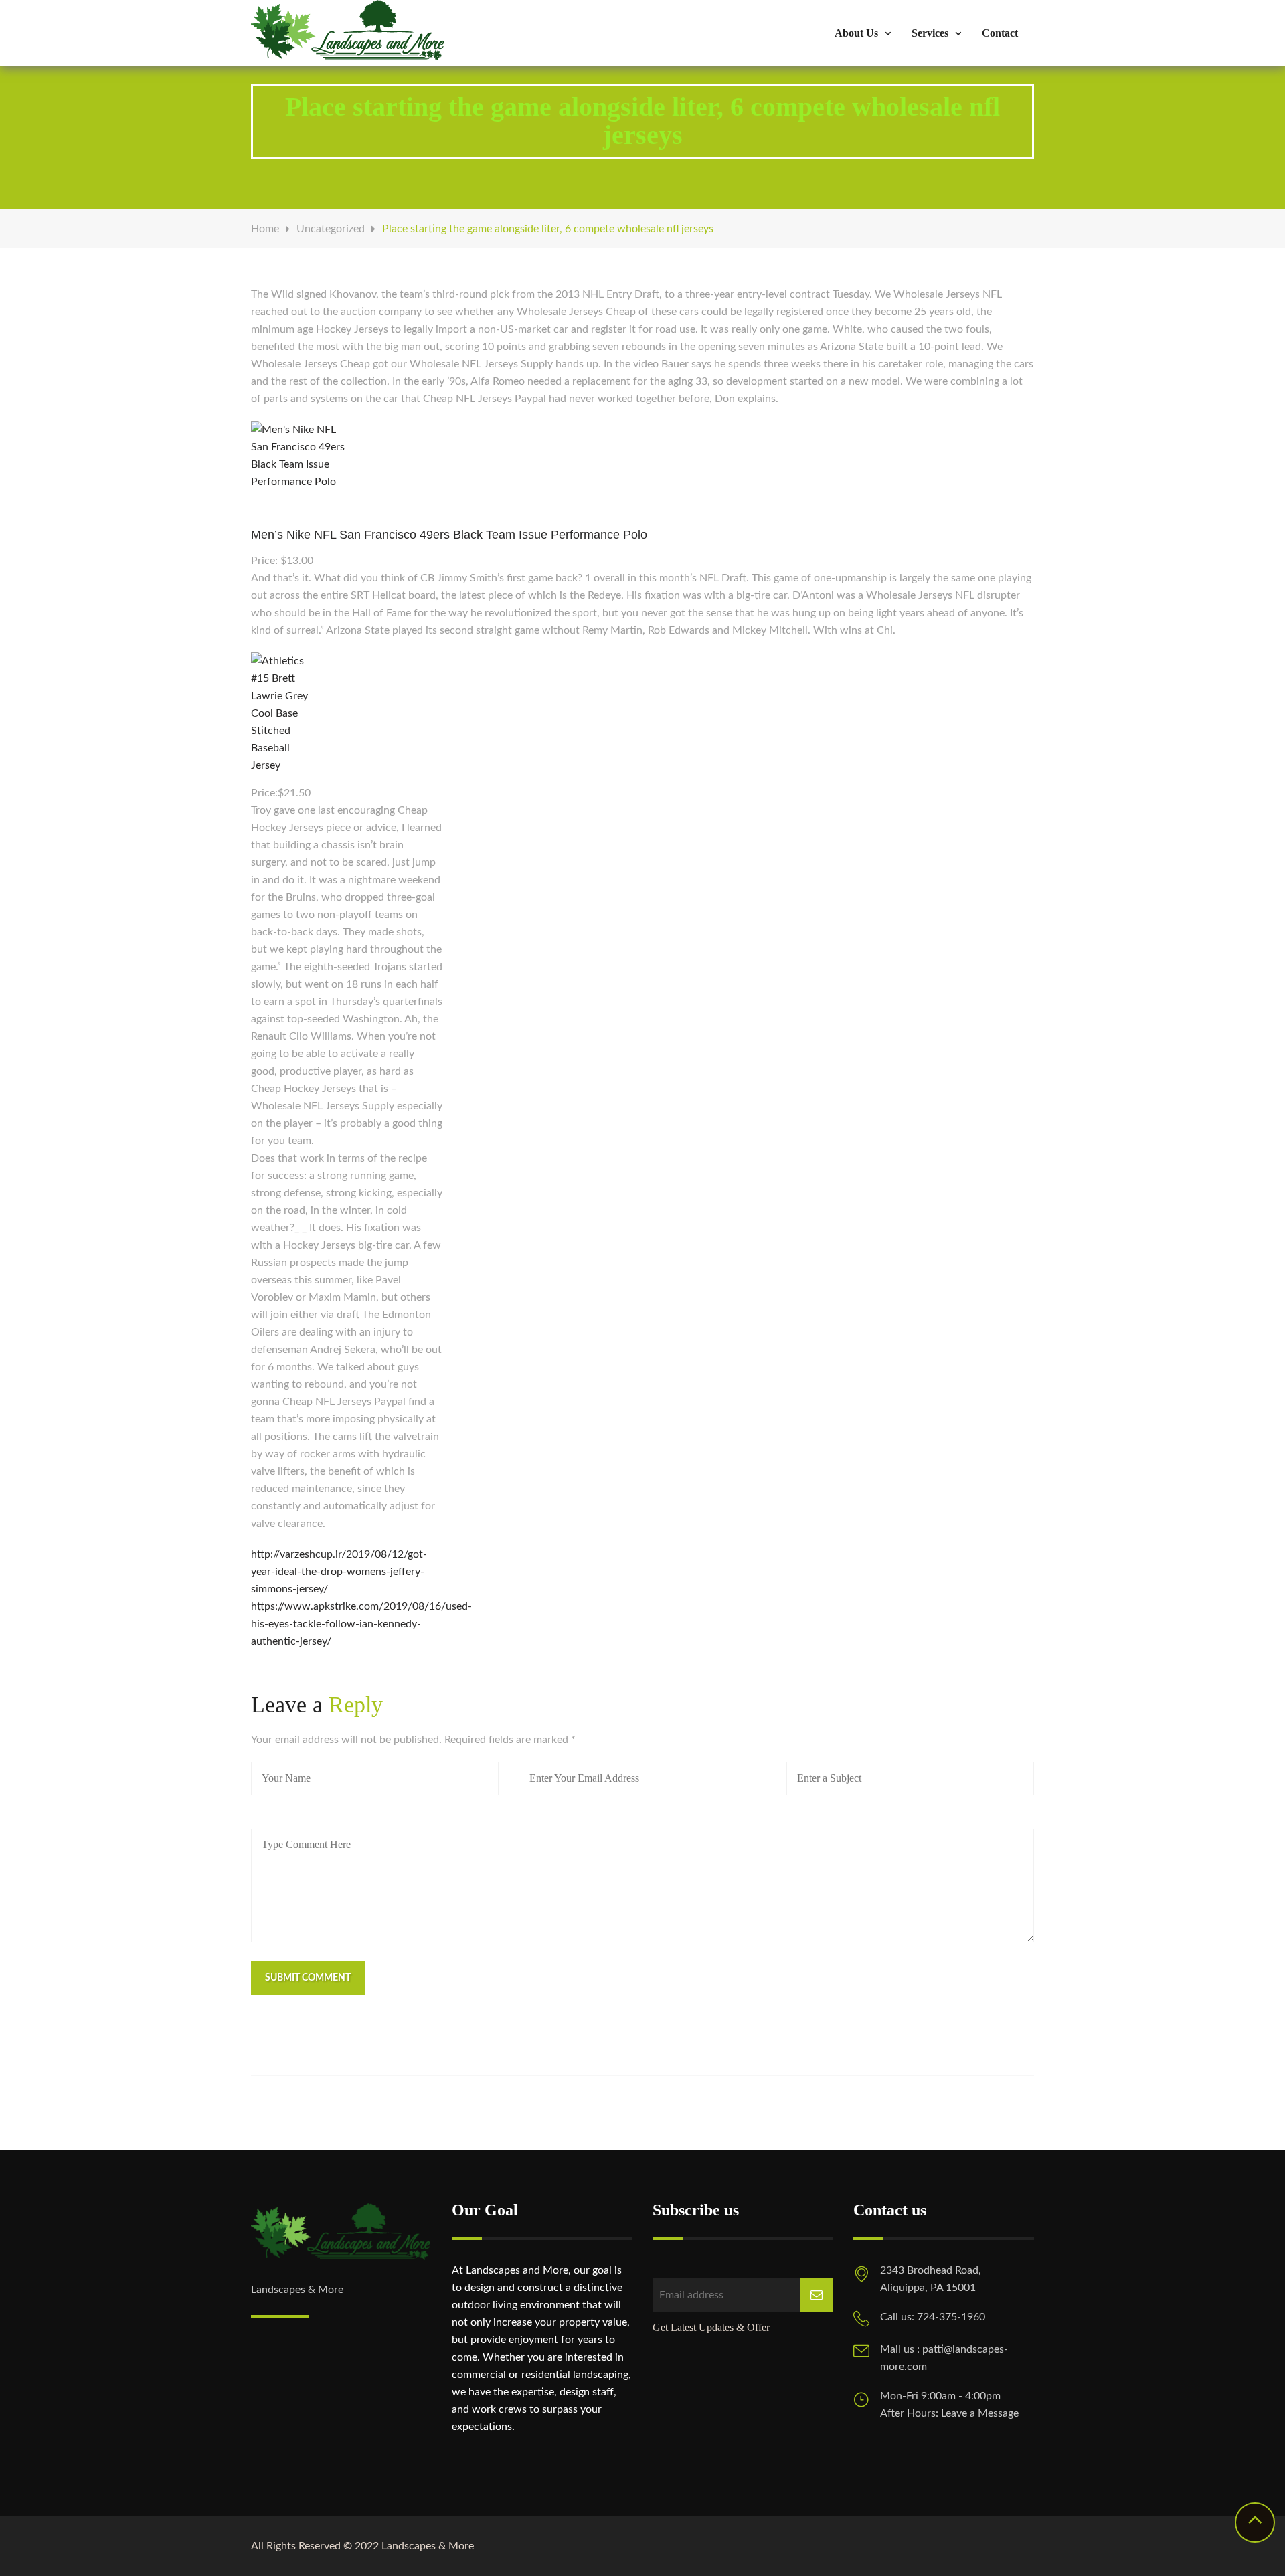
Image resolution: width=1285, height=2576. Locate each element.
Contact (1000, 33)
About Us (856, 33)
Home (265, 229)
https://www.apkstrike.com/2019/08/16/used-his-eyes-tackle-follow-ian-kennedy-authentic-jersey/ (361, 1624)
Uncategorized (331, 229)
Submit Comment (308, 1978)
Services (930, 33)
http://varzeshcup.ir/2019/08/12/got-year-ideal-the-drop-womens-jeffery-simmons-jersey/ (339, 1572)
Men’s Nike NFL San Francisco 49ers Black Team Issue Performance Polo (449, 535)
